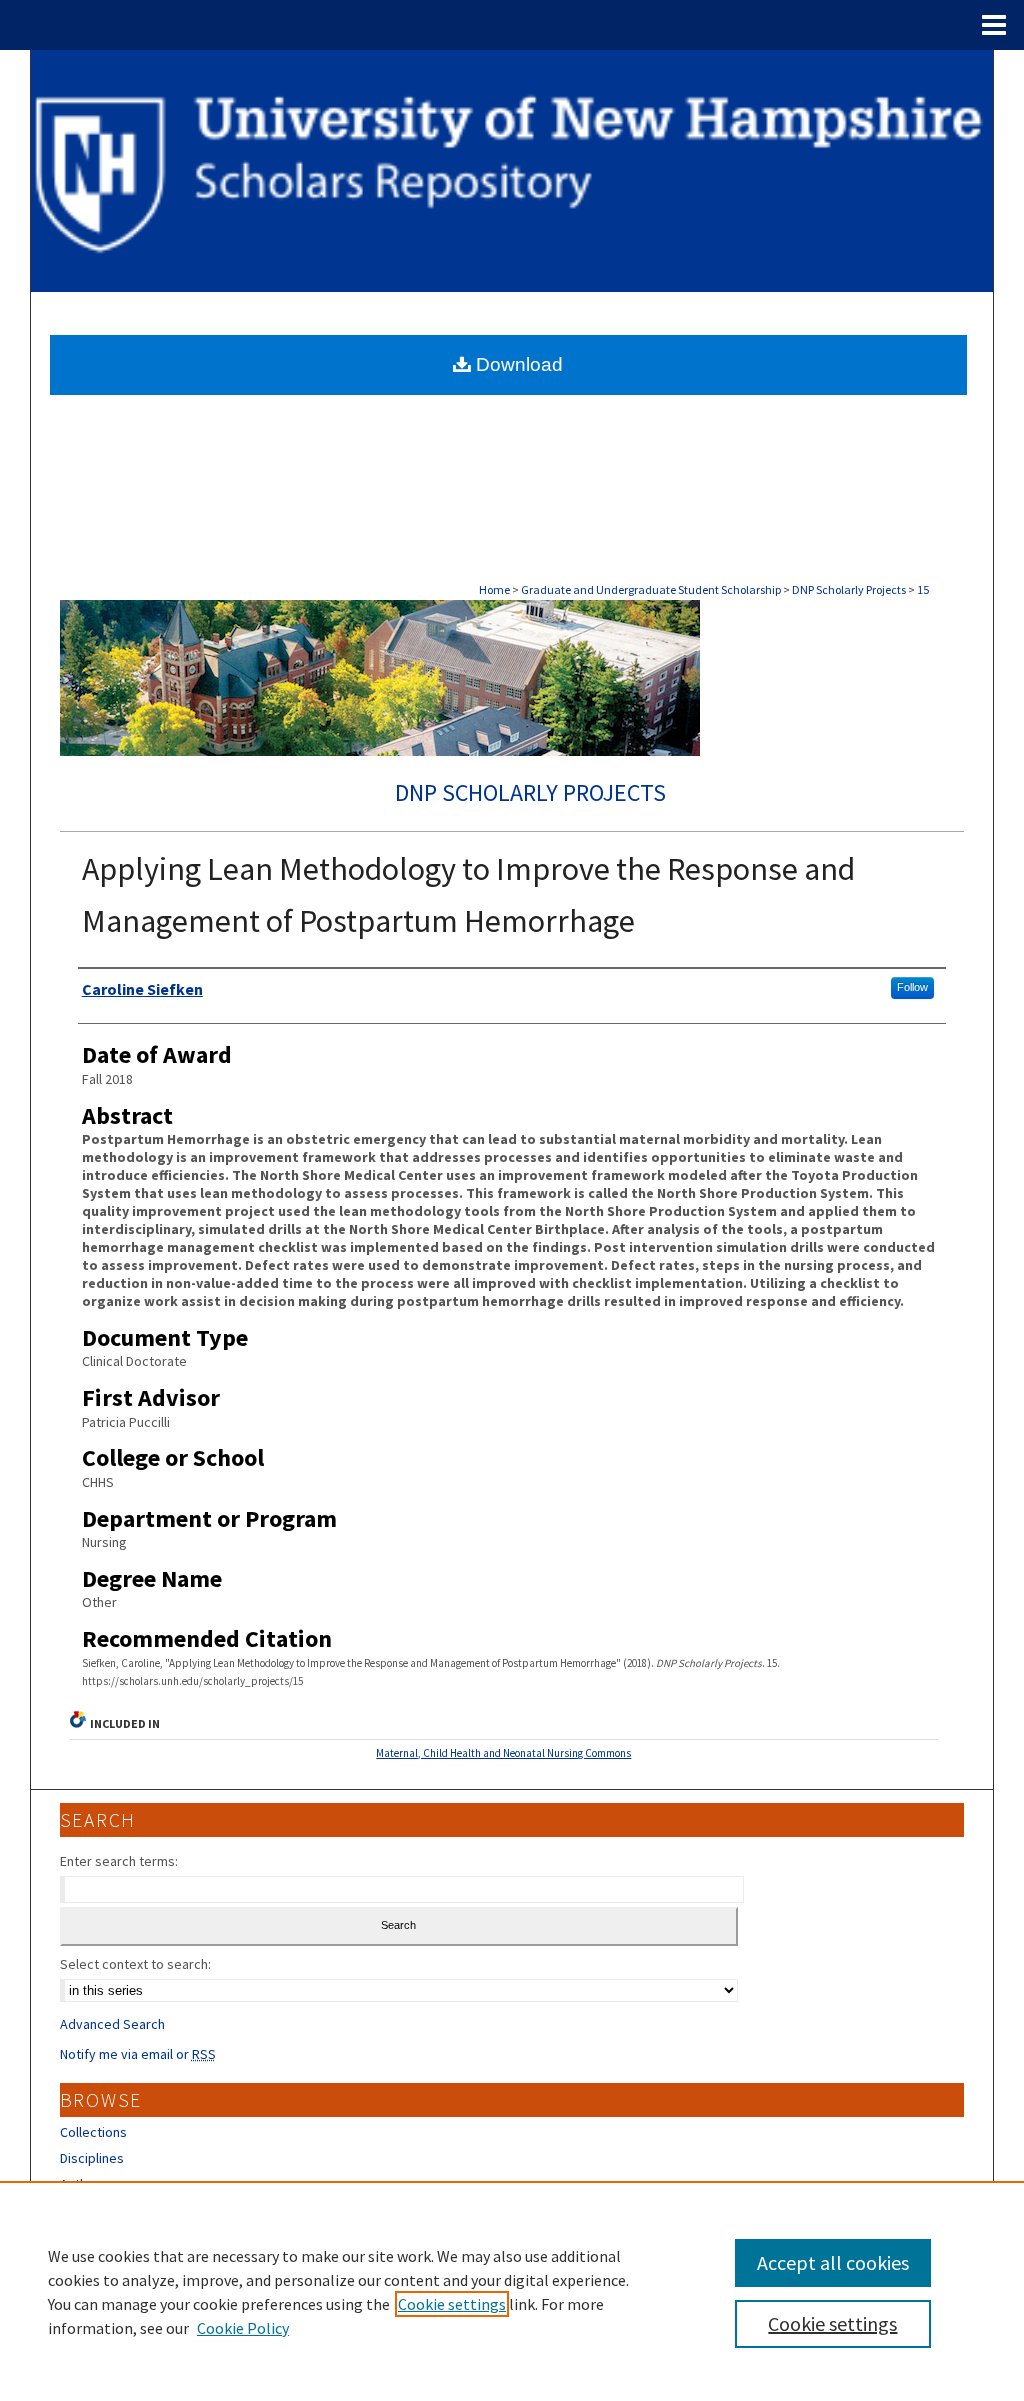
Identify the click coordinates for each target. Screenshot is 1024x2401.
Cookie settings (452, 2304)
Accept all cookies (833, 2262)
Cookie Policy (243, 2328)
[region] (512, 2291)
